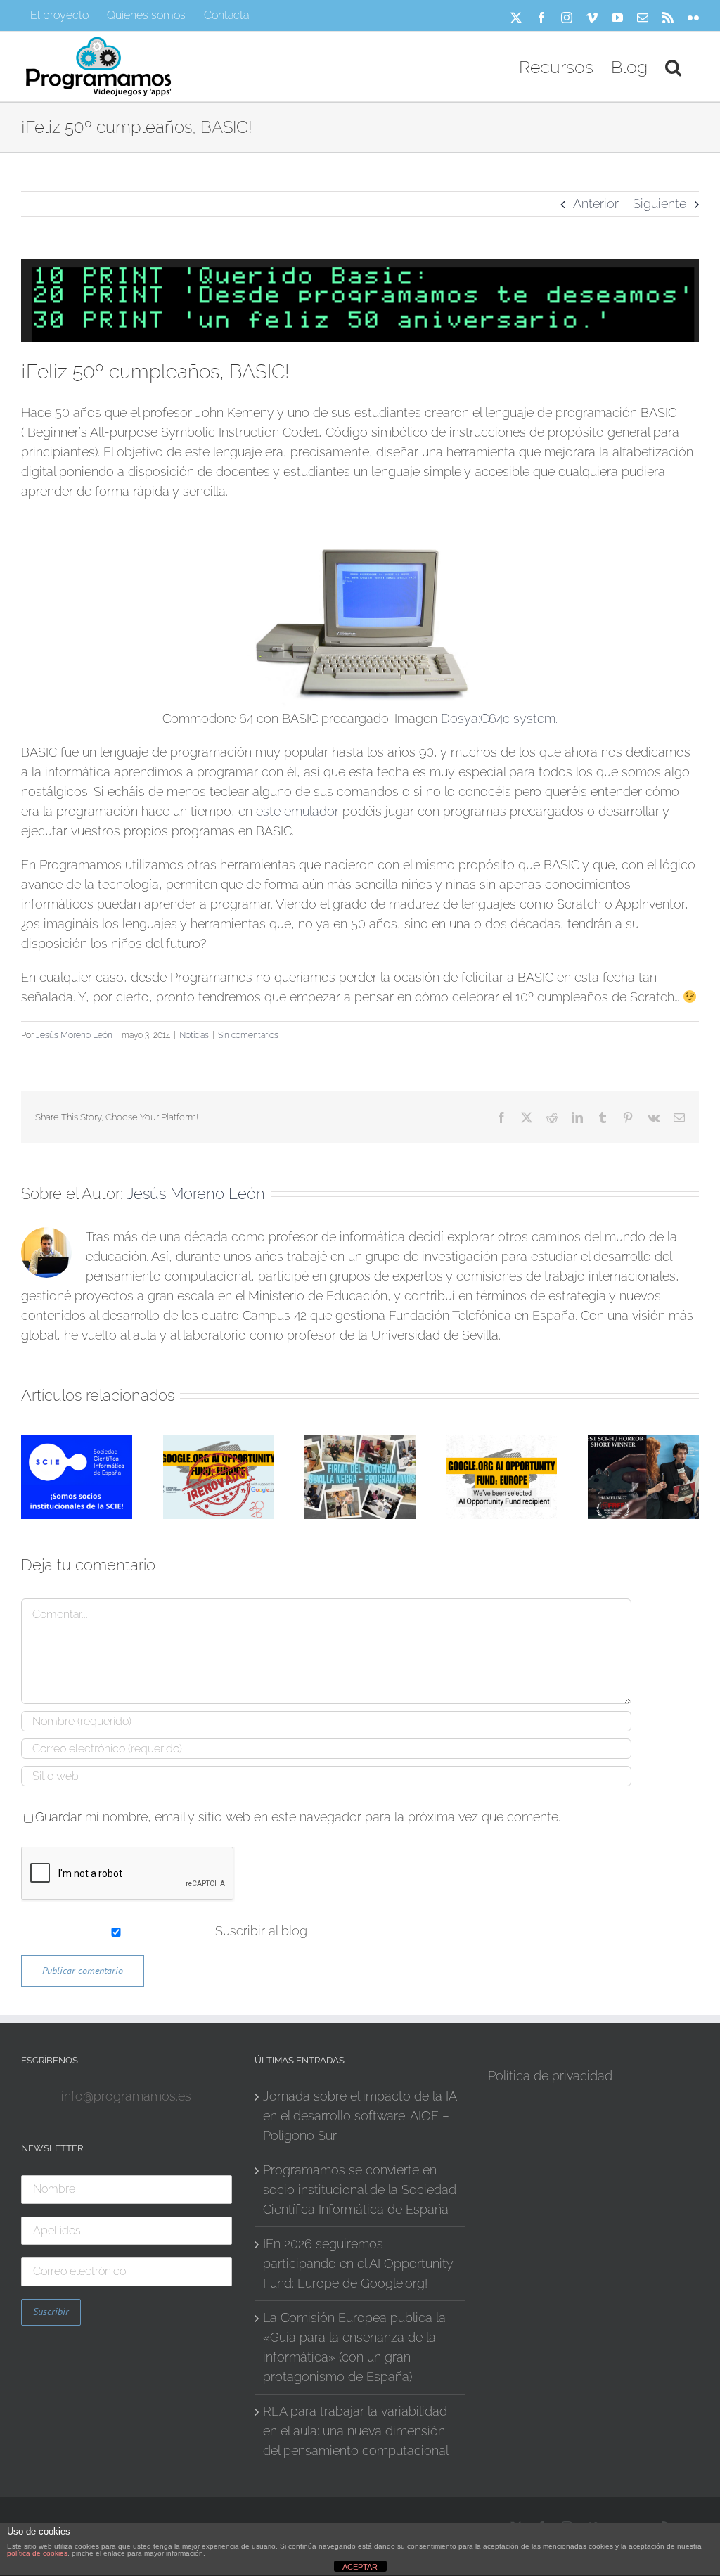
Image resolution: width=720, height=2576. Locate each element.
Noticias (194, 1035)
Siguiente (660, 204)
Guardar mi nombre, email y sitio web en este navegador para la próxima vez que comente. (298, 1817)
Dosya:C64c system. (499, 718)
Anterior (596, 204)
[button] (673, 66)
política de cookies (37, 2553)
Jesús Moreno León (74, 1035)
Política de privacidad (550, 2076)
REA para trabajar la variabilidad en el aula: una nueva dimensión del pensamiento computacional (356, 2431)
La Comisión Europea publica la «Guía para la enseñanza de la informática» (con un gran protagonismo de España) (354, 2347)
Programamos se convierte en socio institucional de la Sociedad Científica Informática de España (360, 2190)
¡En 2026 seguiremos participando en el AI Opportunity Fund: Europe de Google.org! (358, 2263)
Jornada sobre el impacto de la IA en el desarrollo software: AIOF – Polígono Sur (360, 2116)
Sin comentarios (248, 1035)
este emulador (297, 811)
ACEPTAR (360, 2567)
